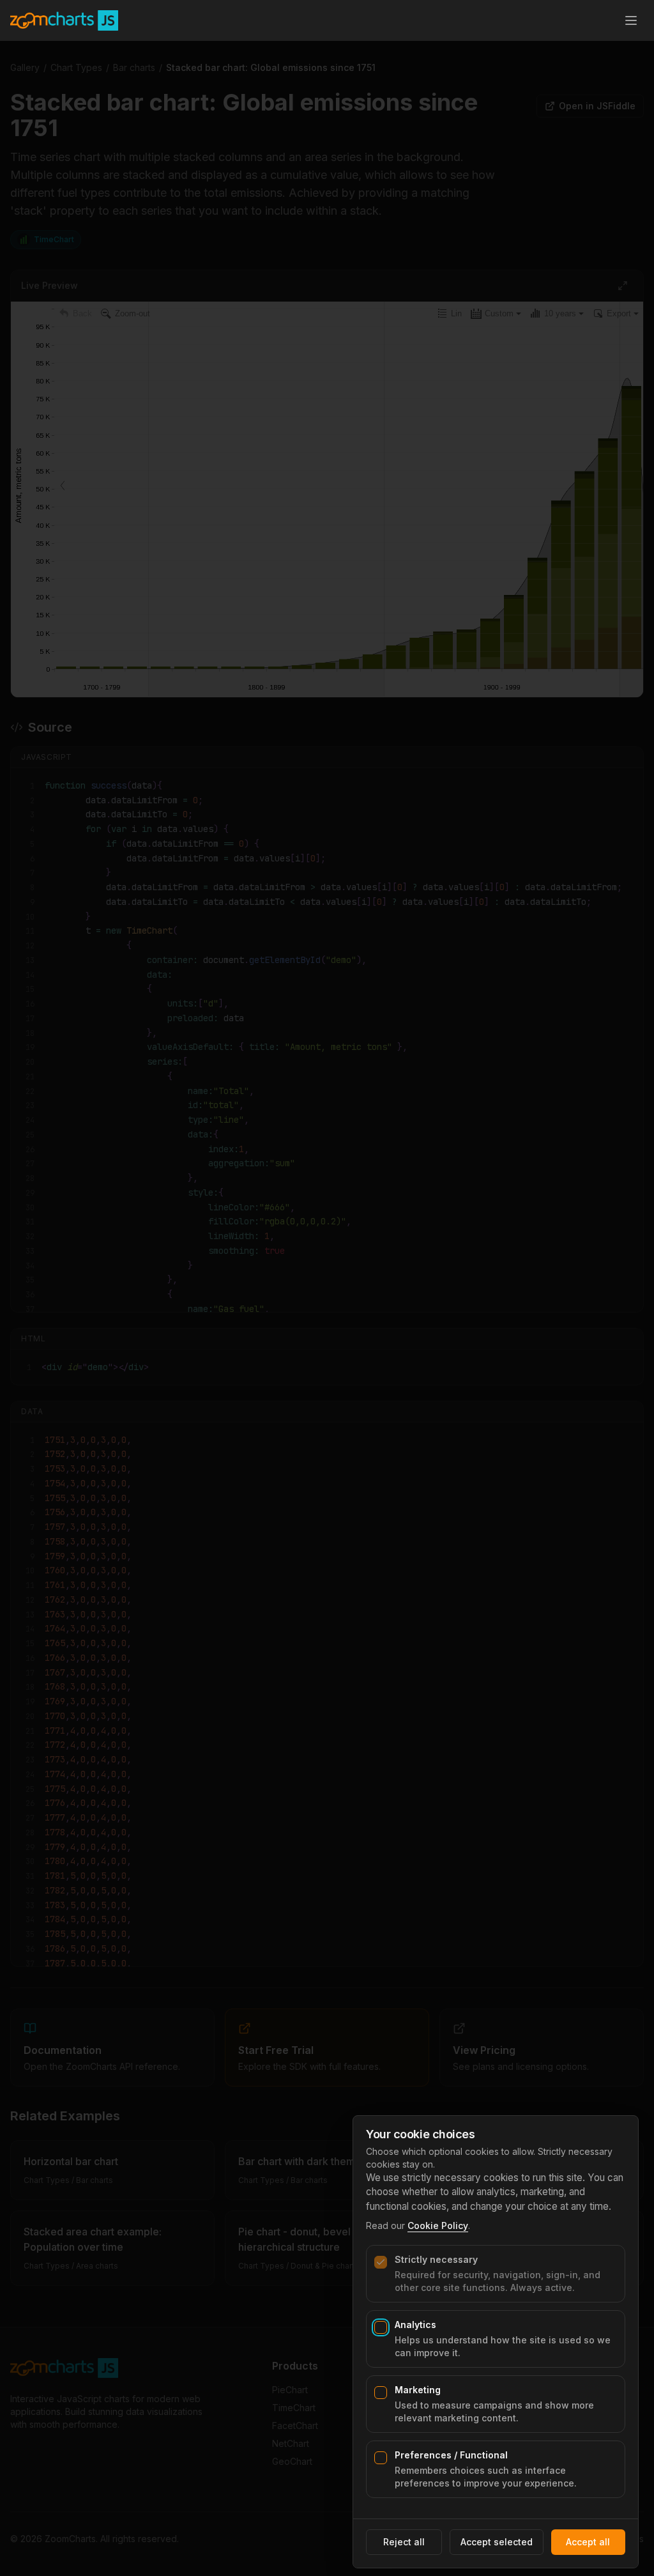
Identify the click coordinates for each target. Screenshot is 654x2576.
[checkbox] (381, 2262)
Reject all (404, 2542)
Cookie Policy (438, 2225)
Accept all (588, 2542)
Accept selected (497, 2542)
